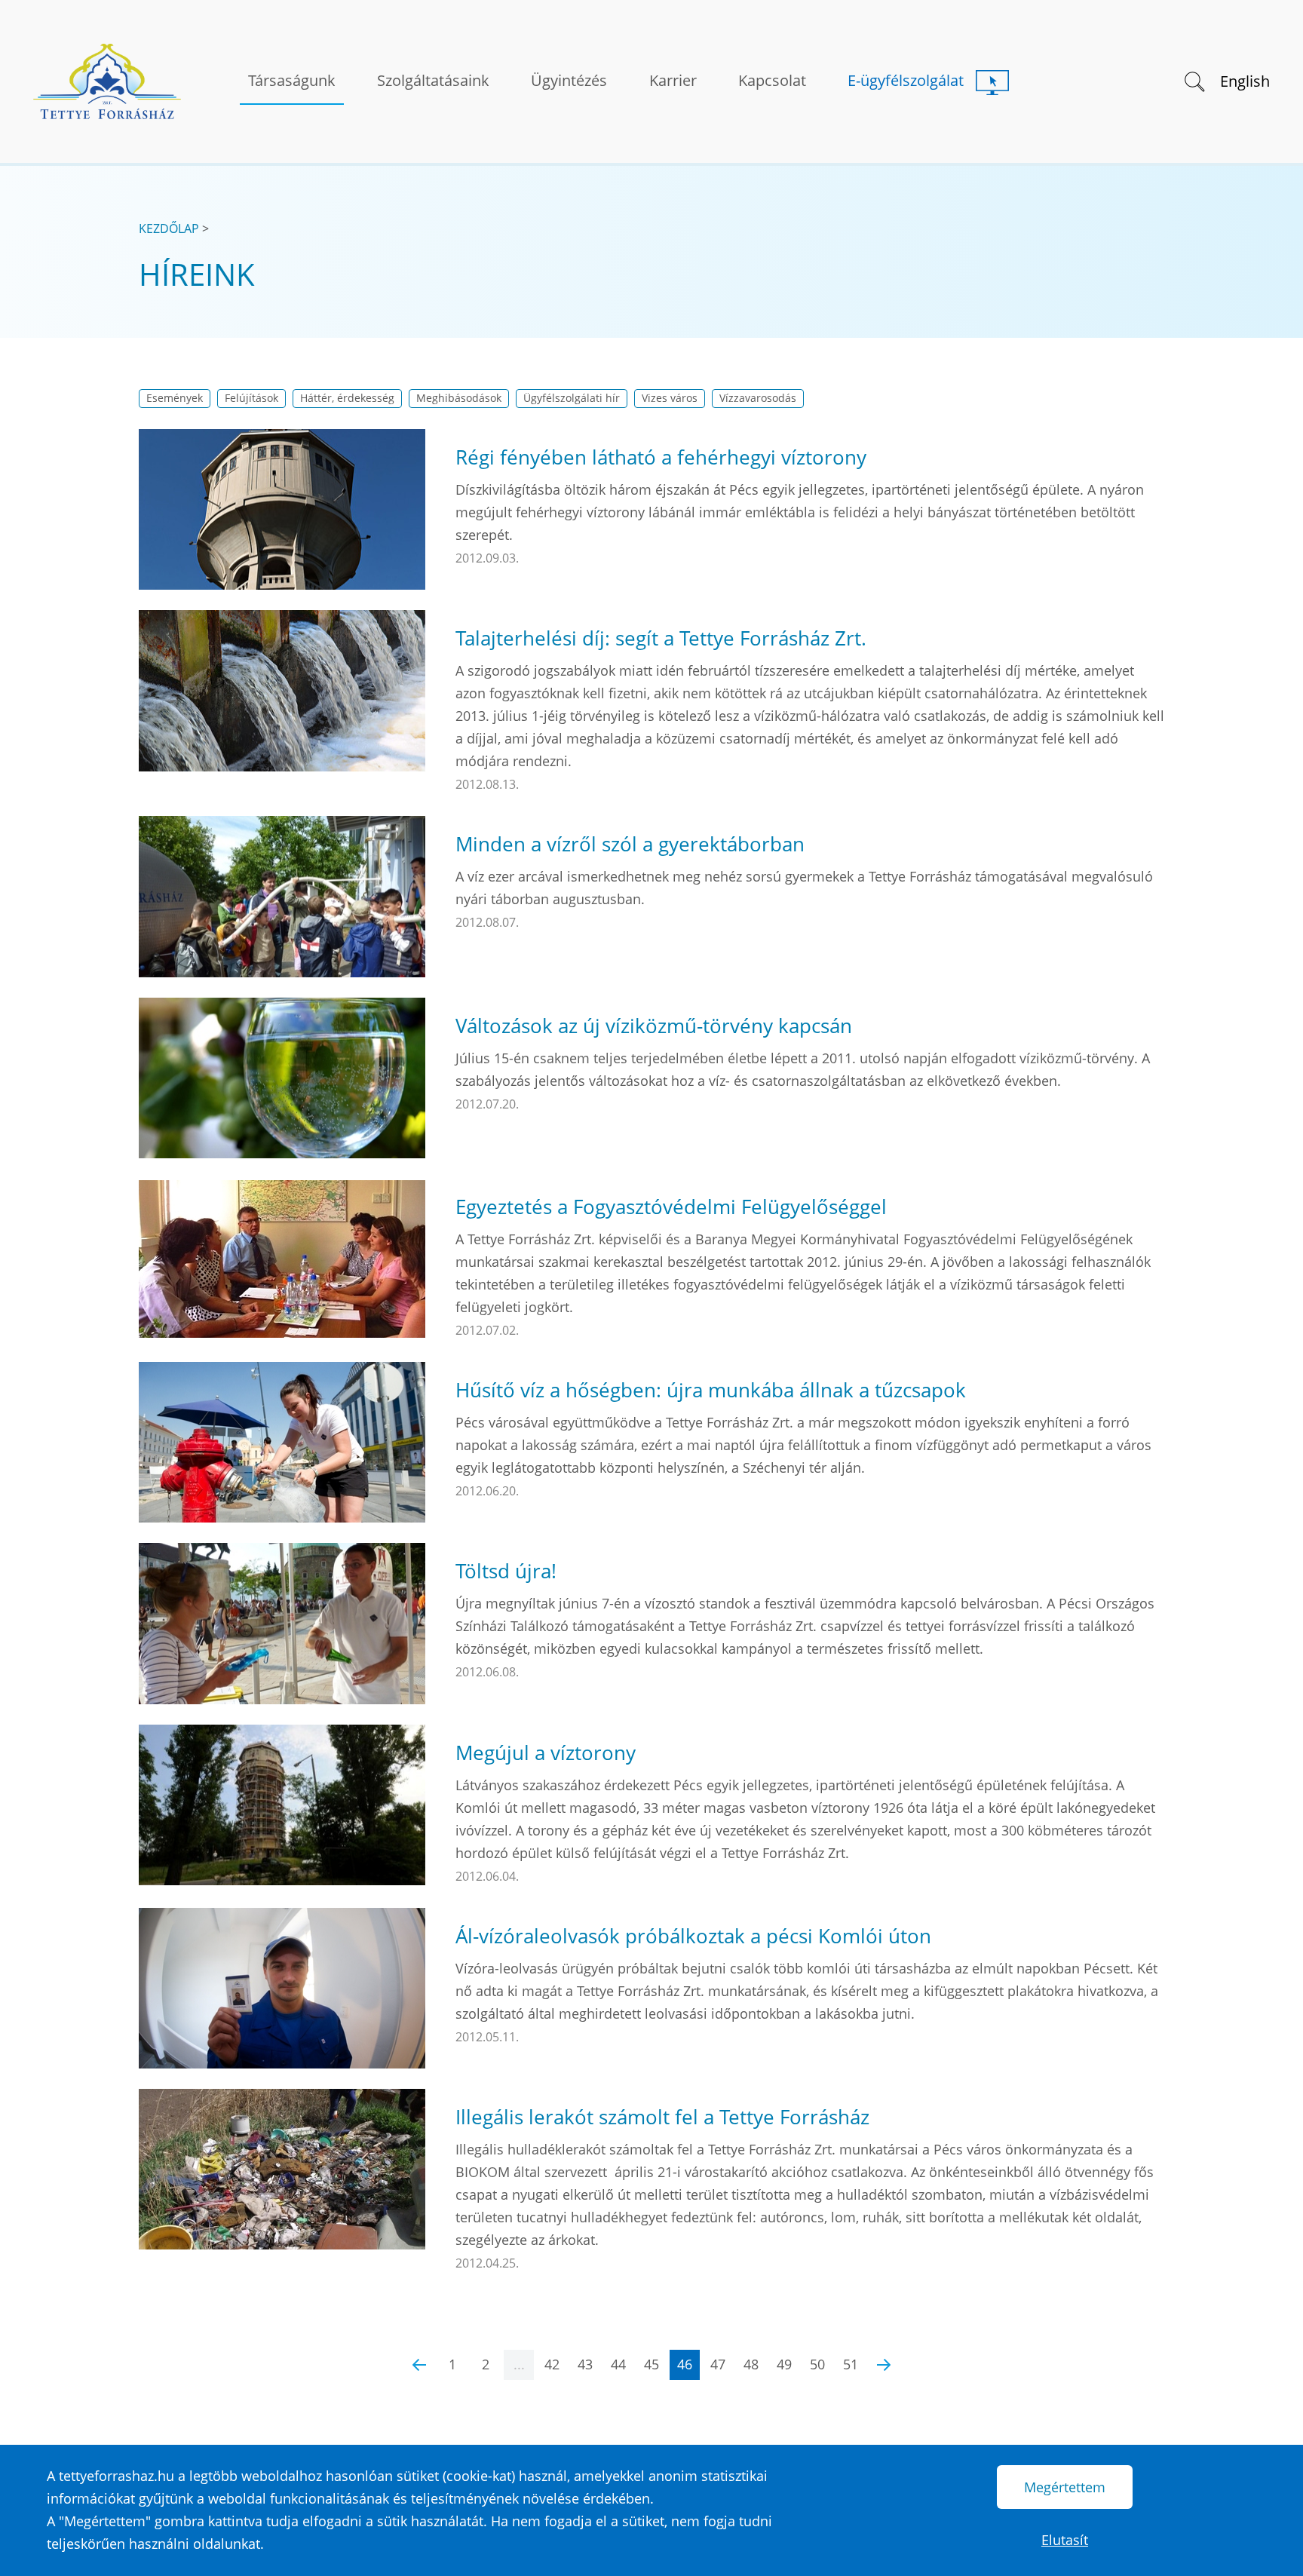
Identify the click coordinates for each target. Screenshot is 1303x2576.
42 (552, 2364)
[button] (1193, 80)
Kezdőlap (169, 228)
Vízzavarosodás (758, 398)
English (1245, 81)
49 (784, 2364)
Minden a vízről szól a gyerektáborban (630, 844)
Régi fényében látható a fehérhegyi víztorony (661, 457)
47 (718, 2364)
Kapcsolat (772, 80)
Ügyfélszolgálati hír (572, 398)
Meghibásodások (459, 398)
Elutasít (1065, 2540)
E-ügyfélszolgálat (906, 80)
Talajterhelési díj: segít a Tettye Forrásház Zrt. (661, 638)
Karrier (673, 80)
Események (175, 398)
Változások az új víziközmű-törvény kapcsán (654, 1026)
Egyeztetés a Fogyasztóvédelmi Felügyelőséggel (671, 1207)
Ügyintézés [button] (569, 80)
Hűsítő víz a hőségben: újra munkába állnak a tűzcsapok (711, 1390)
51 (851, 2364)
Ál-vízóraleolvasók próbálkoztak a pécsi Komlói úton (693, 1936)
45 (651, 2364)
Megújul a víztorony (546, 1753)
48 (751, 2364)
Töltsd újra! (506, 1571)
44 (618, 2364)
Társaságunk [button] (292, 80)
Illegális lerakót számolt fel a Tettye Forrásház (662, 2117)
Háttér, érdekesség (347, 398)
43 (585, 2364)
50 (817, 2364)
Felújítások (251, 398)
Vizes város (670, 398)
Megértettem (1065, 2487)
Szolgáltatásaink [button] (433, 80)
